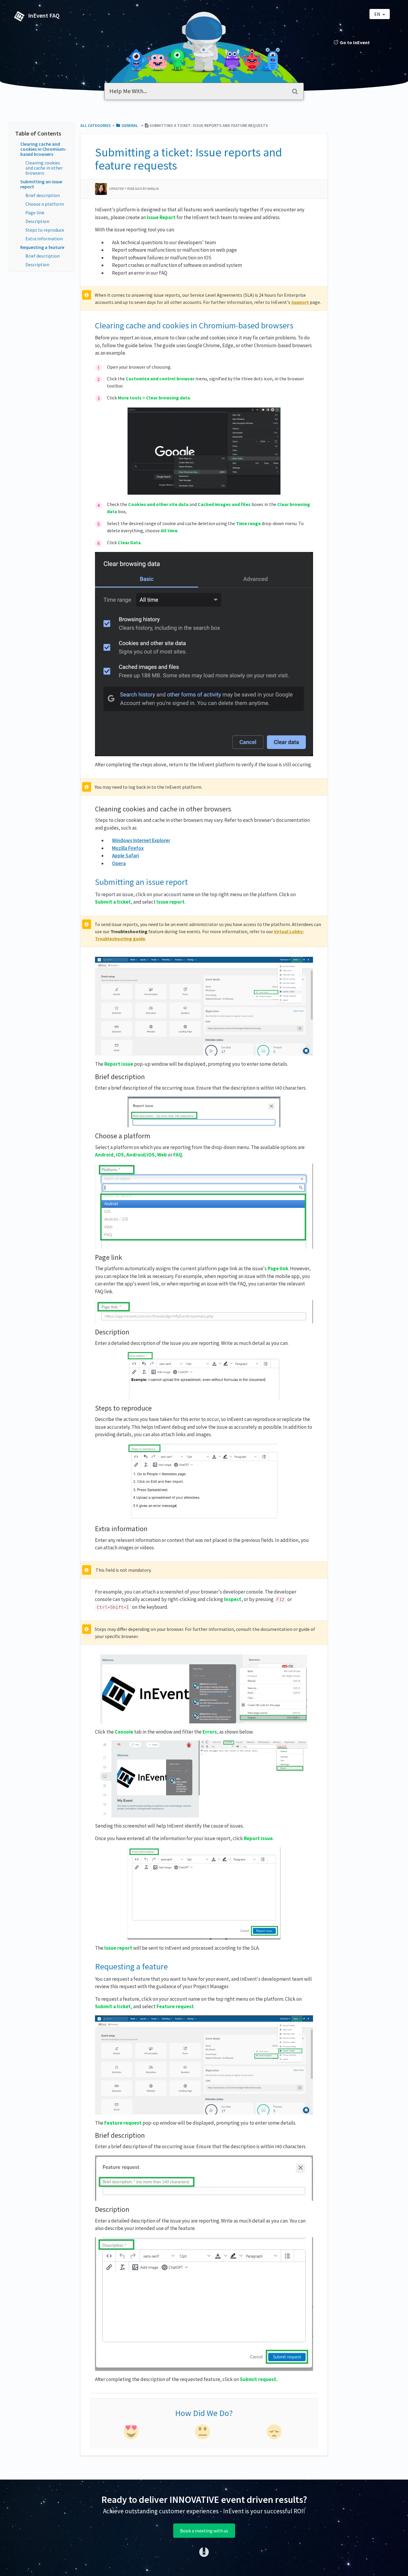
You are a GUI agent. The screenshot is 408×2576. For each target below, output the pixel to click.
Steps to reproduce (45, 230)
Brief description (43, 195)
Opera (119, 863)
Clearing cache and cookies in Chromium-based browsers (43, 149)
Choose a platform (45, 204)
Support (300, 302)
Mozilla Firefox (128, 848)
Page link (35, 213)
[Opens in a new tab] (204, 2552)
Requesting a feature (42, 247)
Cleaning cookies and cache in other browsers (44, 168)
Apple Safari (125, 856)
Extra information (44, 239)
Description (37, 221)
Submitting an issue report (41, 184)
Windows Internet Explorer (141, 840)
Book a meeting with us (204, 2531)
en (378, 14)
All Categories (96, 125)
